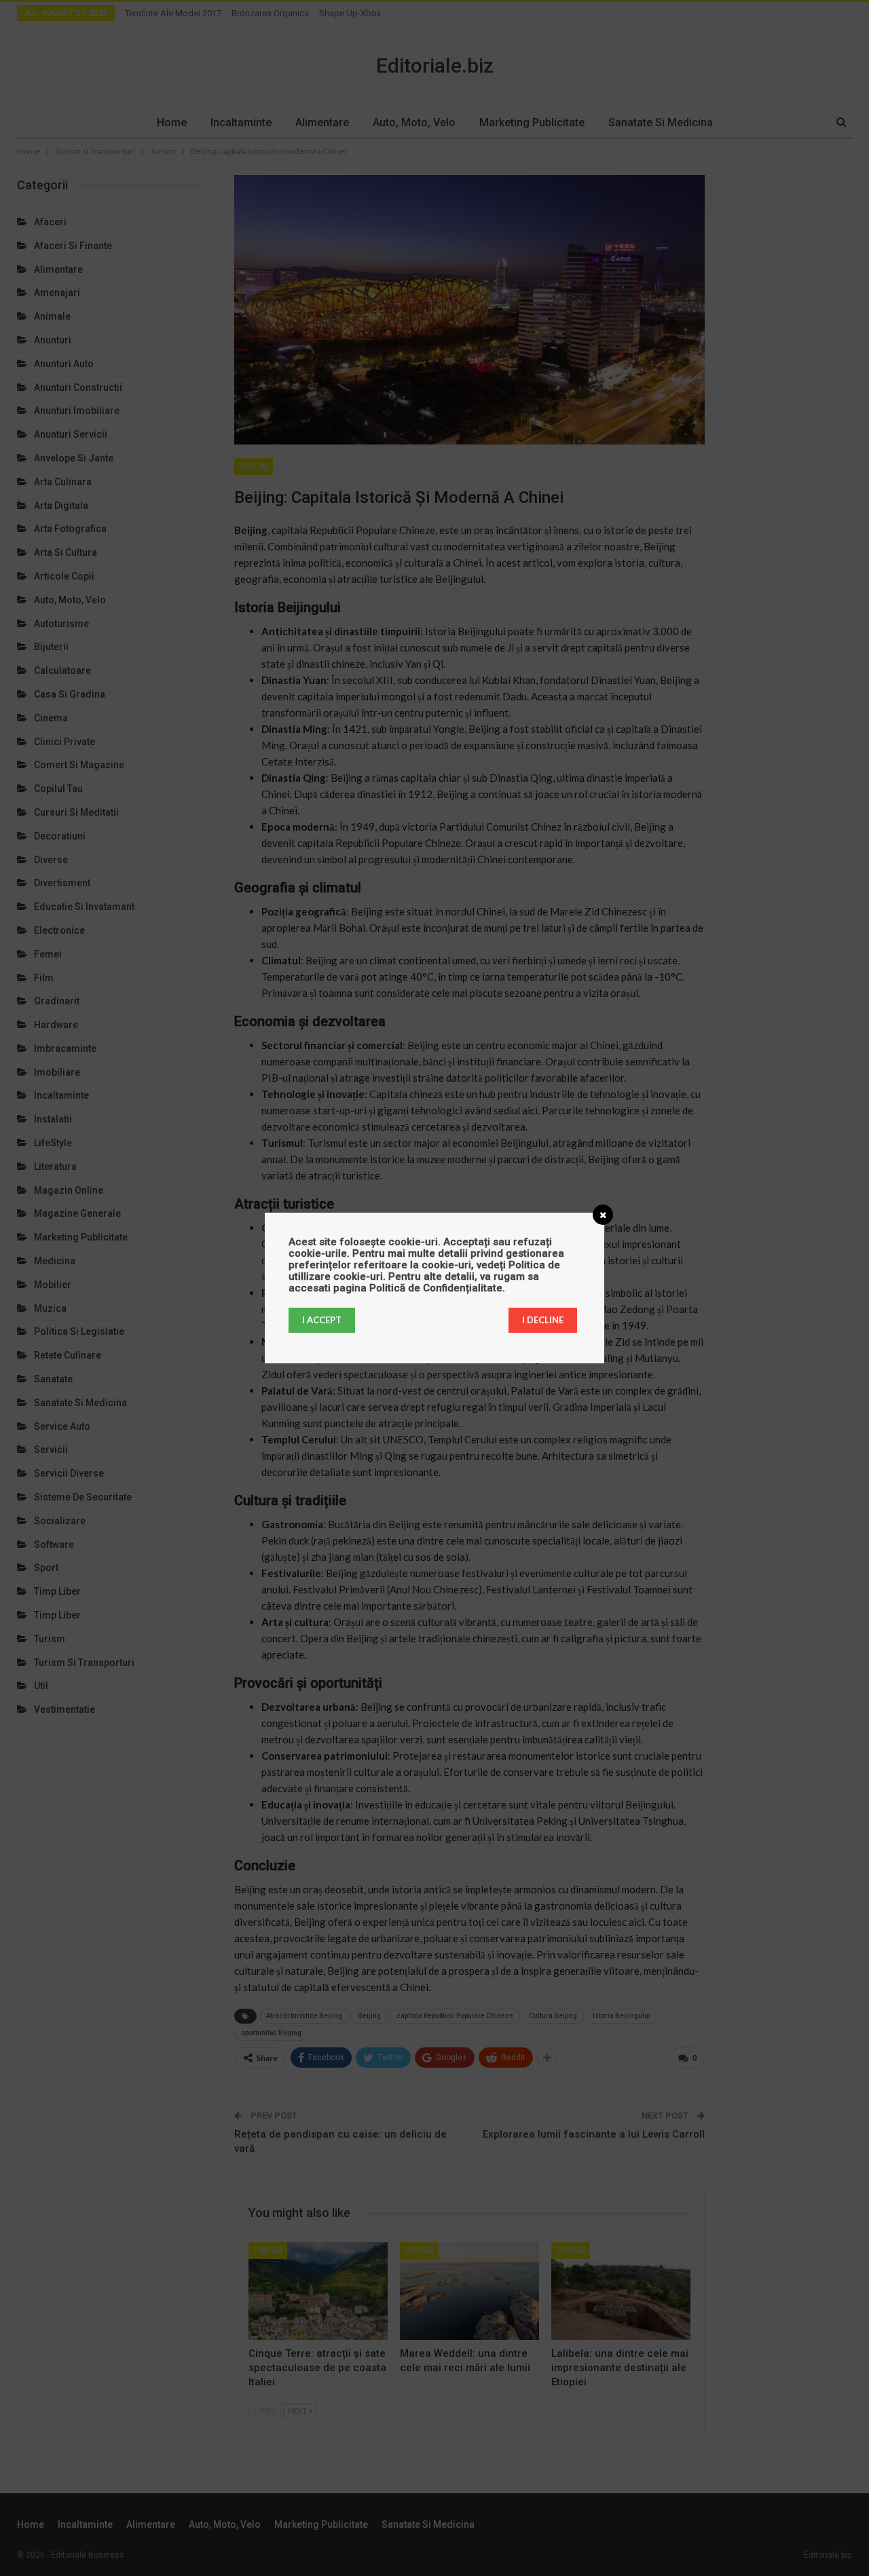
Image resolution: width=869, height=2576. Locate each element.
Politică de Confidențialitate (436, 1288)
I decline (543, 1320)
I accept (322, 1320)
